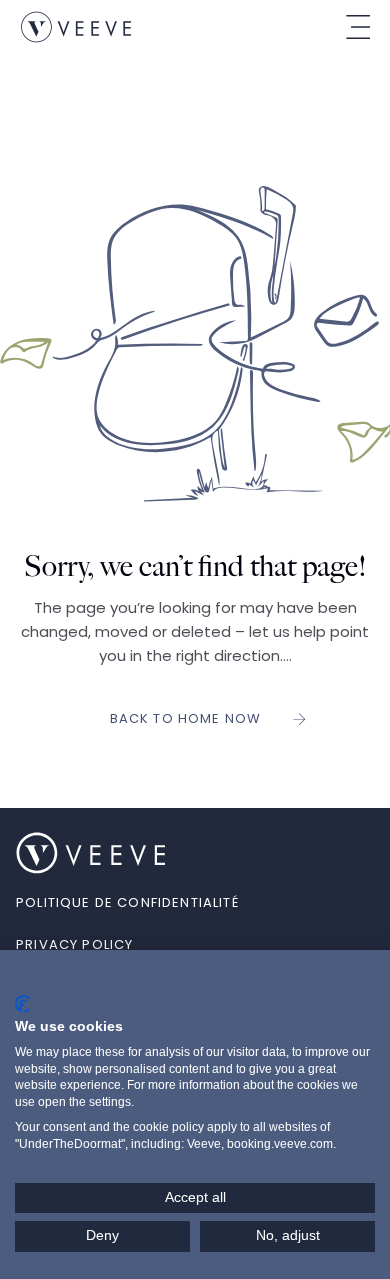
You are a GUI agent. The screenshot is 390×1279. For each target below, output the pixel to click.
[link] (76, 27)
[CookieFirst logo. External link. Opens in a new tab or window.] (22, 1004)
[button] (49, 981)
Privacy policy (332, 980)
